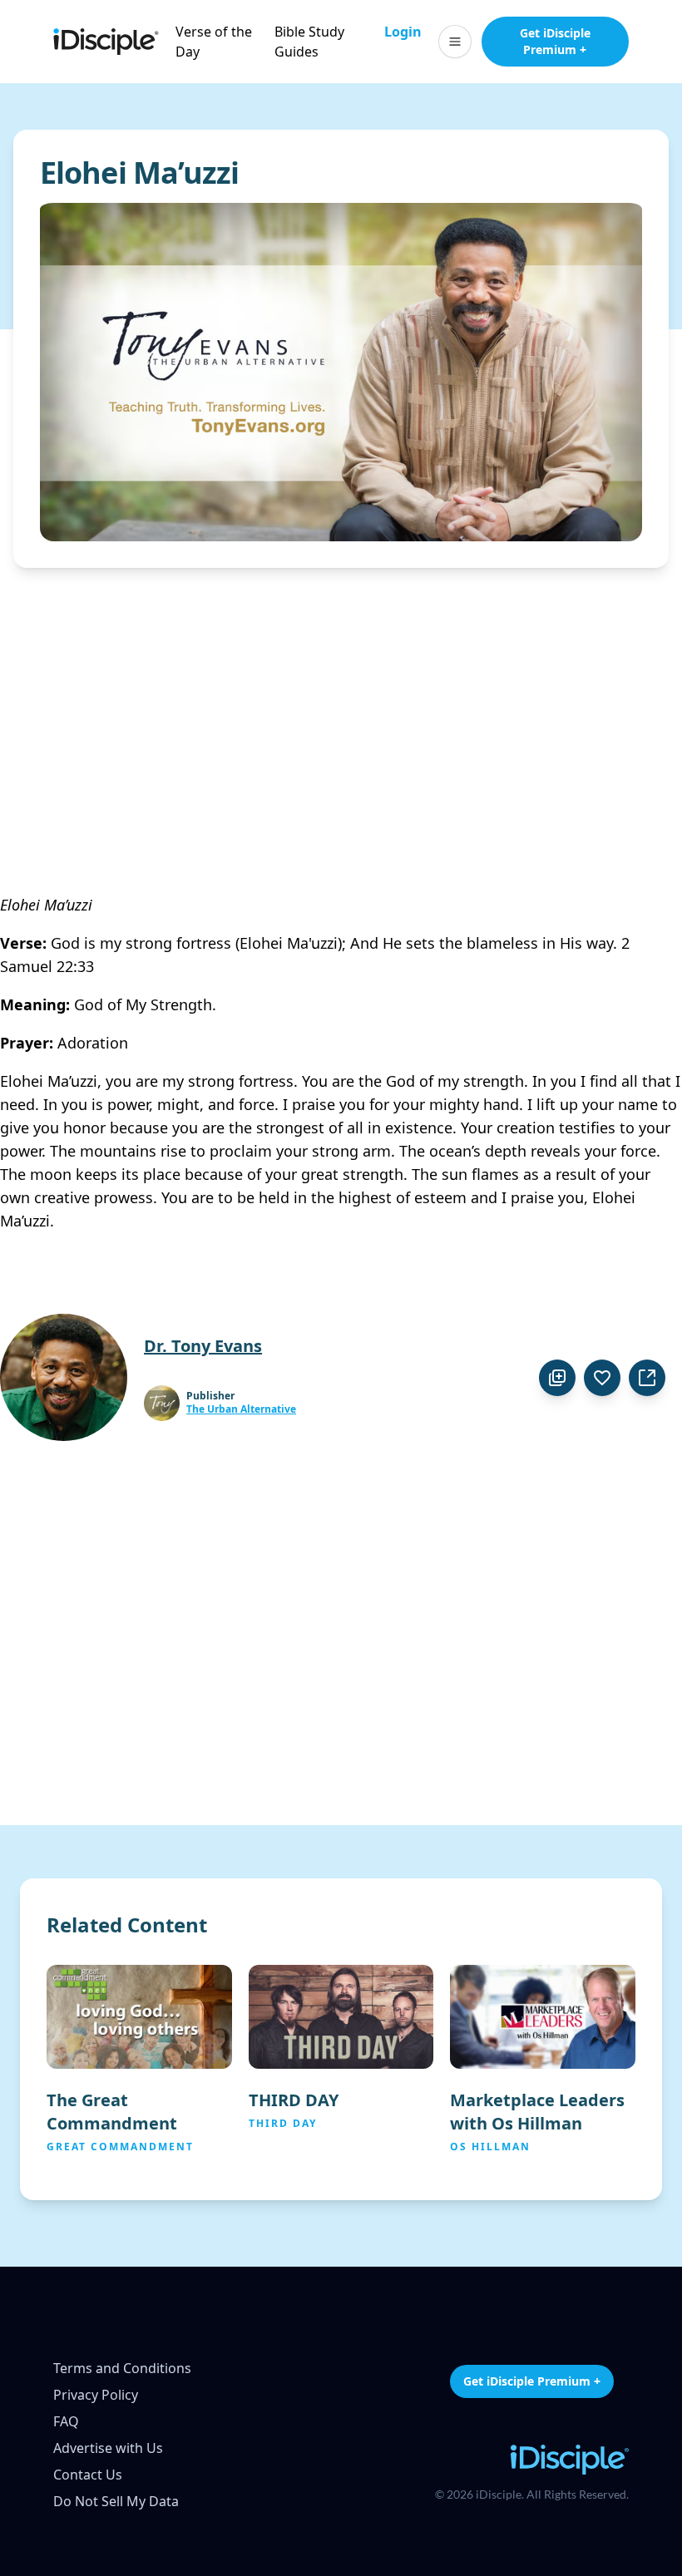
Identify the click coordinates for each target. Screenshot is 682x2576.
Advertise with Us (108, 2448)
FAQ (66, 2421)
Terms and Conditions (122, 2368)
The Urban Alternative (241, 1409)
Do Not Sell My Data (116, 2501)
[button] (455, 42)
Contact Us (88, 2475)
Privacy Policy (96, 2395)
